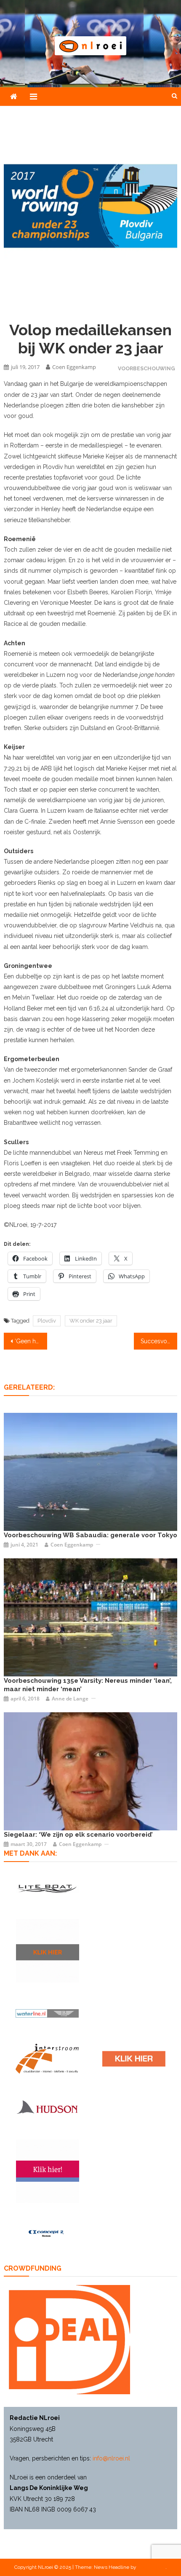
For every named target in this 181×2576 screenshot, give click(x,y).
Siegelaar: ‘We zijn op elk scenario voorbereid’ (78, 1835)
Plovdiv (47, 1321)
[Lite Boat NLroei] (47, 1888)
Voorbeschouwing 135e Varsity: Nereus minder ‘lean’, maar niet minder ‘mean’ (88, 1685)
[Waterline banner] (47, 2013)
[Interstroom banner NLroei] (47, 2059)
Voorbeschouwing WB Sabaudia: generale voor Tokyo (90, 1535)
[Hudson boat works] (47, 2107)
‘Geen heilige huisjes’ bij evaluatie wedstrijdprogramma (31, 1341)
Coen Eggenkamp (74, 367)
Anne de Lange (70, 1699)
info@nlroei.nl (111, 2458)
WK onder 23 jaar (91, 1321)
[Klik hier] (48, 1951)
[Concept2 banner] (47, 2233)
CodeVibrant (152, 2567)
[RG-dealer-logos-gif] (134, 2059)
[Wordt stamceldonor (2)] (48, 2171)
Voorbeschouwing (146, 368)
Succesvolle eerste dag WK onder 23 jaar (159, 1341)
